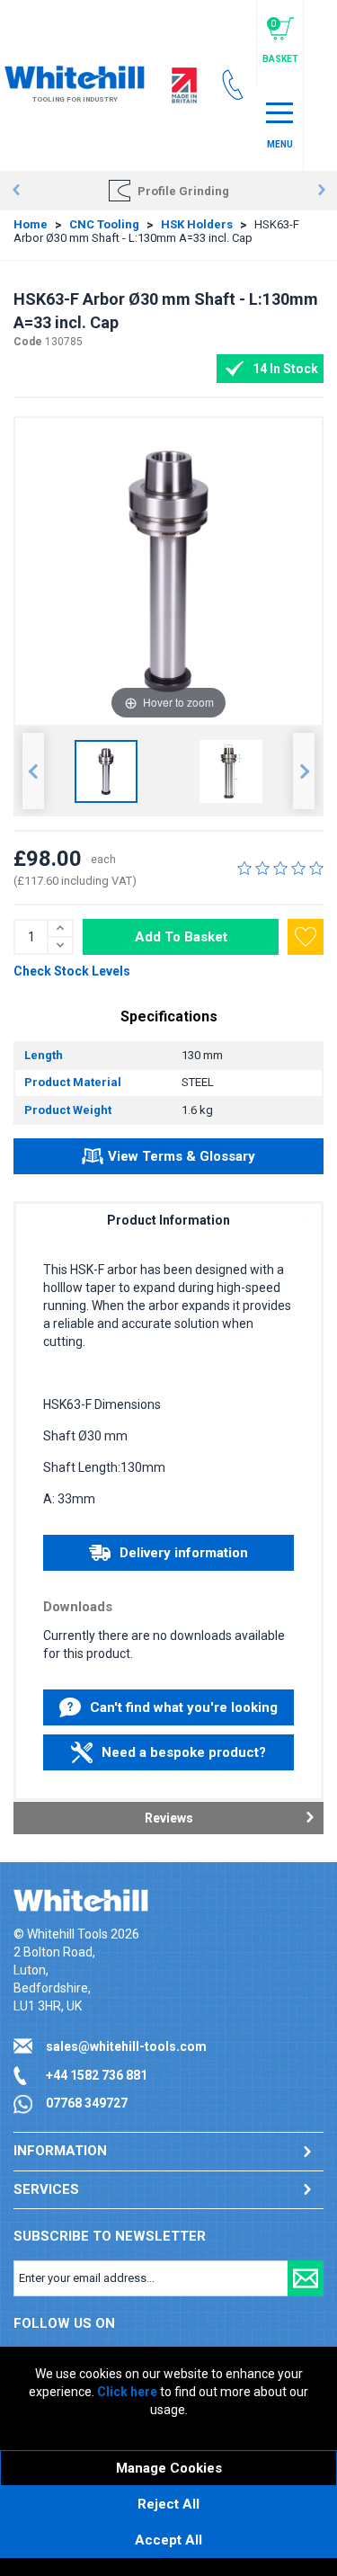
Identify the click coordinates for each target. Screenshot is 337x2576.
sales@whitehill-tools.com (126, 2046)
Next (321, 191)
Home (31, 224)
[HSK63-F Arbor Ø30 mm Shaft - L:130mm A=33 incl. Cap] (106, 771)
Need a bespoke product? (184, 1752)
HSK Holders (197, 224)
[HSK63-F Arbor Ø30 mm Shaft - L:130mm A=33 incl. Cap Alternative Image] (231, 771)
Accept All (168, 2540)
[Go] (306, 2278)
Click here (127, 2392)
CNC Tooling (104, 224)
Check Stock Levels (72, 971)
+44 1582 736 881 (97, 2075)
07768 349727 (87, 2103)
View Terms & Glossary (182, 1156)
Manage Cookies (169, 2468)
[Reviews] (280, 868)
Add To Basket (181, 937)
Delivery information (184, 1553)
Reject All (168, 2504)
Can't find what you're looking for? (184, 1712)
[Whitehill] (75, 76)
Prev (16, 191)
